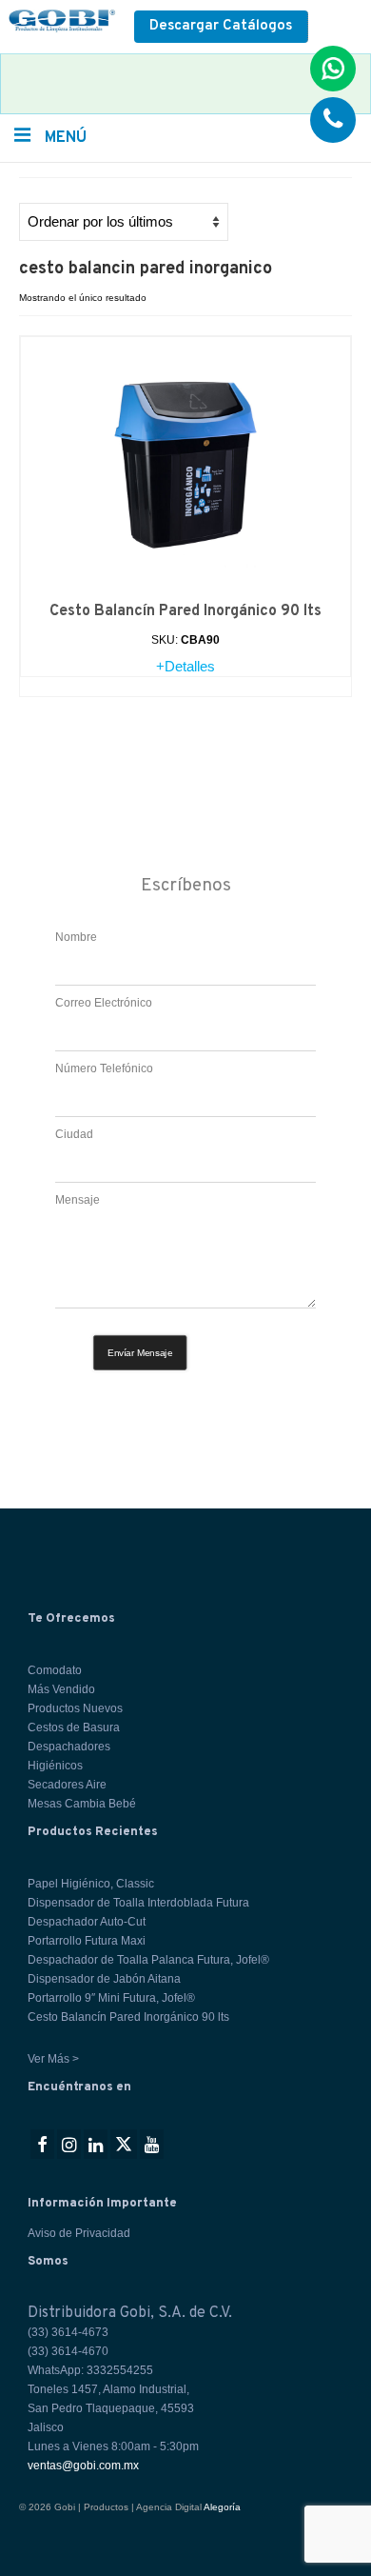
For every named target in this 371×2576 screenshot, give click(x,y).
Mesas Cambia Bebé (82, 1804)
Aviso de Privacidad (79, 2233)
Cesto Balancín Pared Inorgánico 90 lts (128, 2017)
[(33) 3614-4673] (333, 120)
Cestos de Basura (74, 1727)
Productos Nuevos (75, 1708)
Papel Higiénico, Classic (91, 1884)
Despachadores (69, 1747)
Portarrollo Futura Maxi (87, 1941)
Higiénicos (55, 1766)
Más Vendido (61, 1689)
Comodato (55, 1670)
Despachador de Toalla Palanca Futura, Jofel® (148, 1960)
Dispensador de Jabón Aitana (104, 1979)
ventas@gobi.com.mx (83, 2466)
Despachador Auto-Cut (87, 1922)
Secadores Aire (67, 1785)
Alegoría (222, 2507)
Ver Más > (53, 2059)
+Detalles (185, 666)
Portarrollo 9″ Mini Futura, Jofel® (111, 1998)
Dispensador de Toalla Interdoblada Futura (138, 1903)
